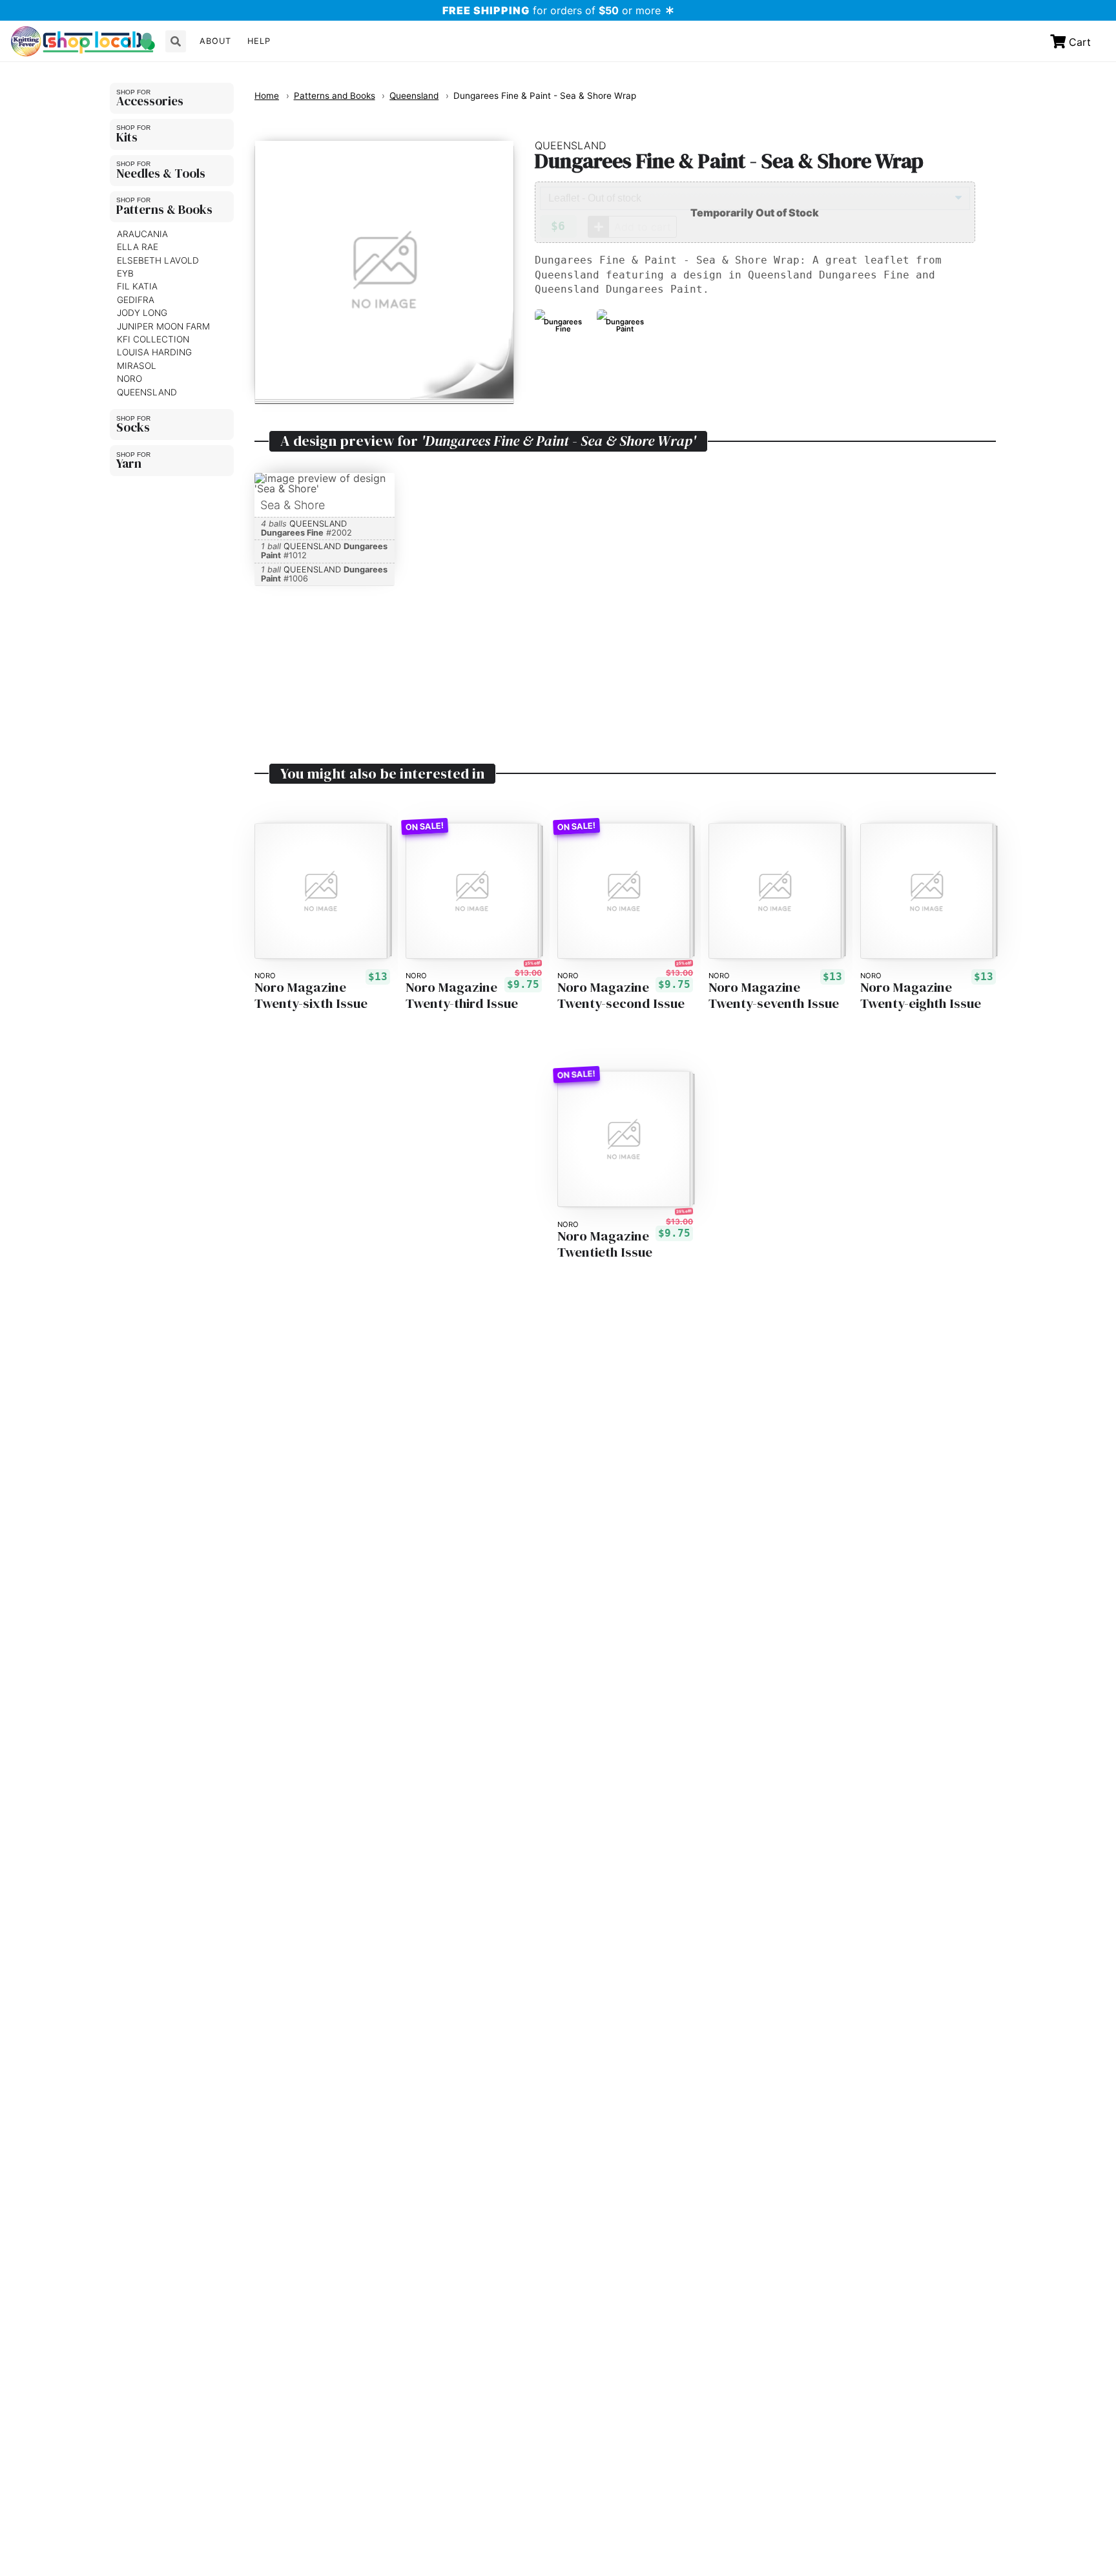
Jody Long (142, 313)
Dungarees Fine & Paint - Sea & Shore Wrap (545, 96)
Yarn (129, 463)
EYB (125, 273)
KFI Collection (153, 339)
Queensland (147, 392)
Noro (129, 379)
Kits (127, 137)
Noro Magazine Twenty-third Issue (462, 996)
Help (259, 41)
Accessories (150, 101)
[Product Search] (176, 41)
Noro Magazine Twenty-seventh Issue (774, 996)
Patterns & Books (164, 209)
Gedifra (136, 300)
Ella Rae (138, 247)
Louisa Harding (154, 352)
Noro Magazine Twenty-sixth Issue (311, 996)
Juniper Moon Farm (163, 326)
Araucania (142, 234)
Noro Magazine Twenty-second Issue (621, 996)
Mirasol (137, 366)
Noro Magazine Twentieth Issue (605, 1244)
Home (267, 96)
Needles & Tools (161, 173)
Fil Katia (137, 287)
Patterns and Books (335, 96)
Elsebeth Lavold (158, 260)
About (215, 41)
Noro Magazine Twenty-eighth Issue (921, 996)
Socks (133, 427)
